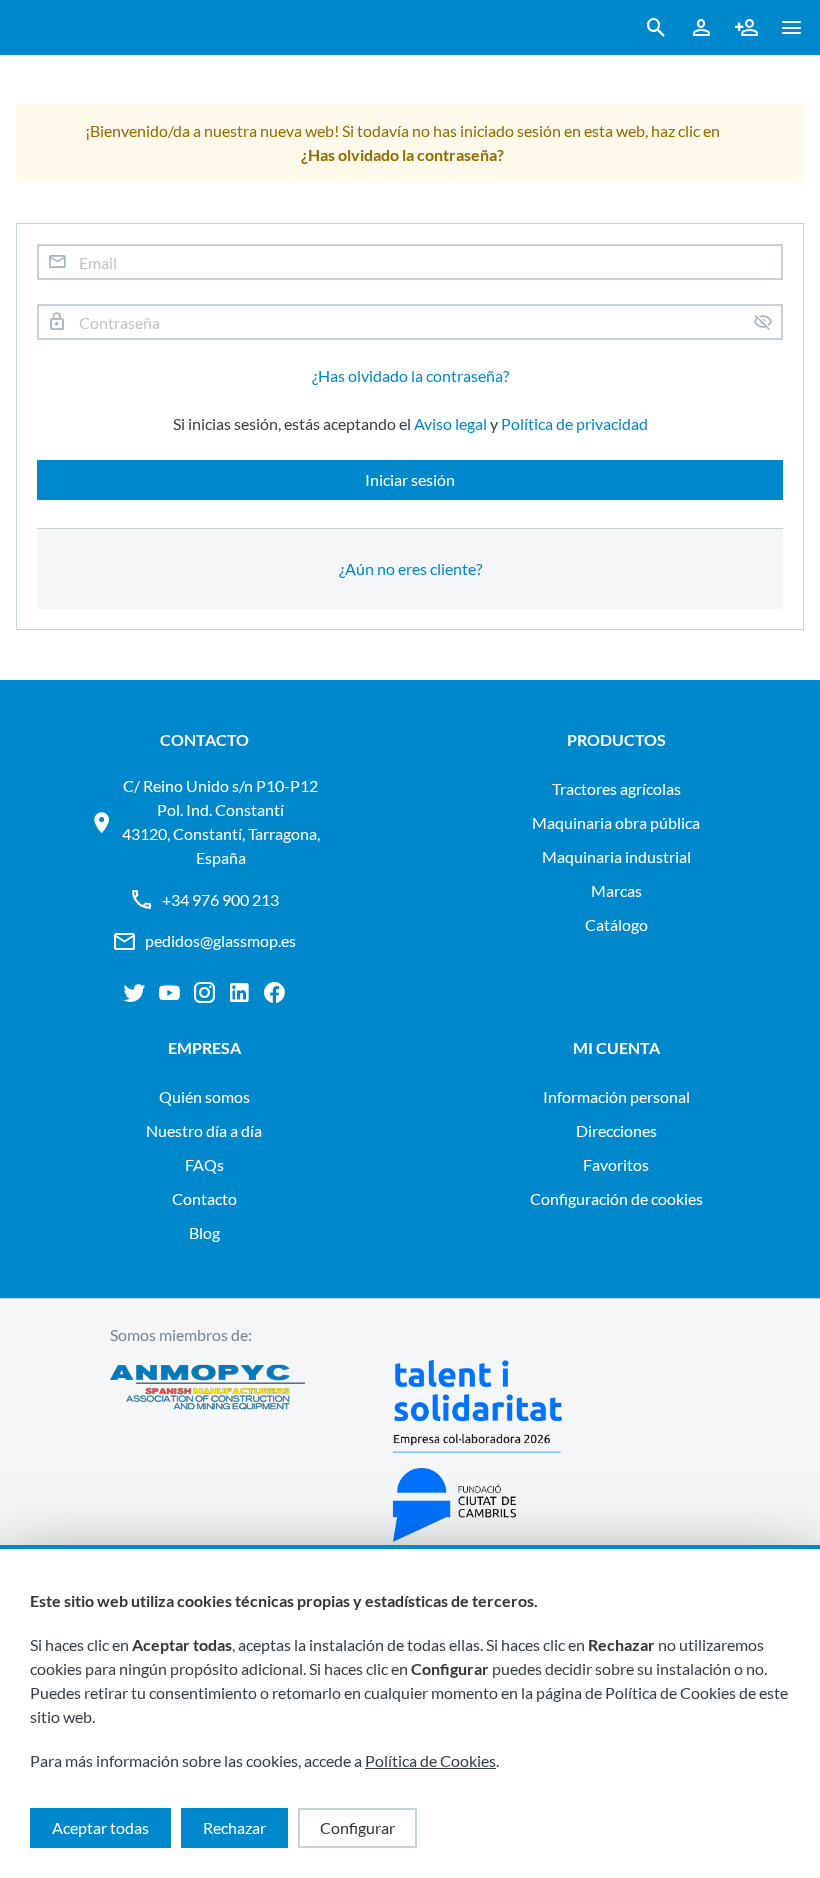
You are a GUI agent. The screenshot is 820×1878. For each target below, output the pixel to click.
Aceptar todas (100, 1827)
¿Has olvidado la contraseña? (410, 375)
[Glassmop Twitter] (134, 993)
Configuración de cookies (616, 1198)
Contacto (204, 1198)
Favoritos (616, 1164)
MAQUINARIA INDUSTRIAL (616, 856)
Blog (204, 1232)
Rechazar (234, 1827)
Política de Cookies (430, 1760)
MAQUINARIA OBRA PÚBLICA (616, 822)
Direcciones (616, 1130)
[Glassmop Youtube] (169, 993)
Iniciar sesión (410, 479)
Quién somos (204, 1096)
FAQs (204, 1164)
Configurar (357, 1827)
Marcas (616, 890)
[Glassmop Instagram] (204, 993)
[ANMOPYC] (207, 1451)
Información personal (616, 1096)
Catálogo (616, 924)
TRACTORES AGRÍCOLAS (616, 788)
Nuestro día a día (204, 1130)
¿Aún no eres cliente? (410, 568)
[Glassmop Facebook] (274, 993)
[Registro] (746, 28)
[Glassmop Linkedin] (239, 993)
